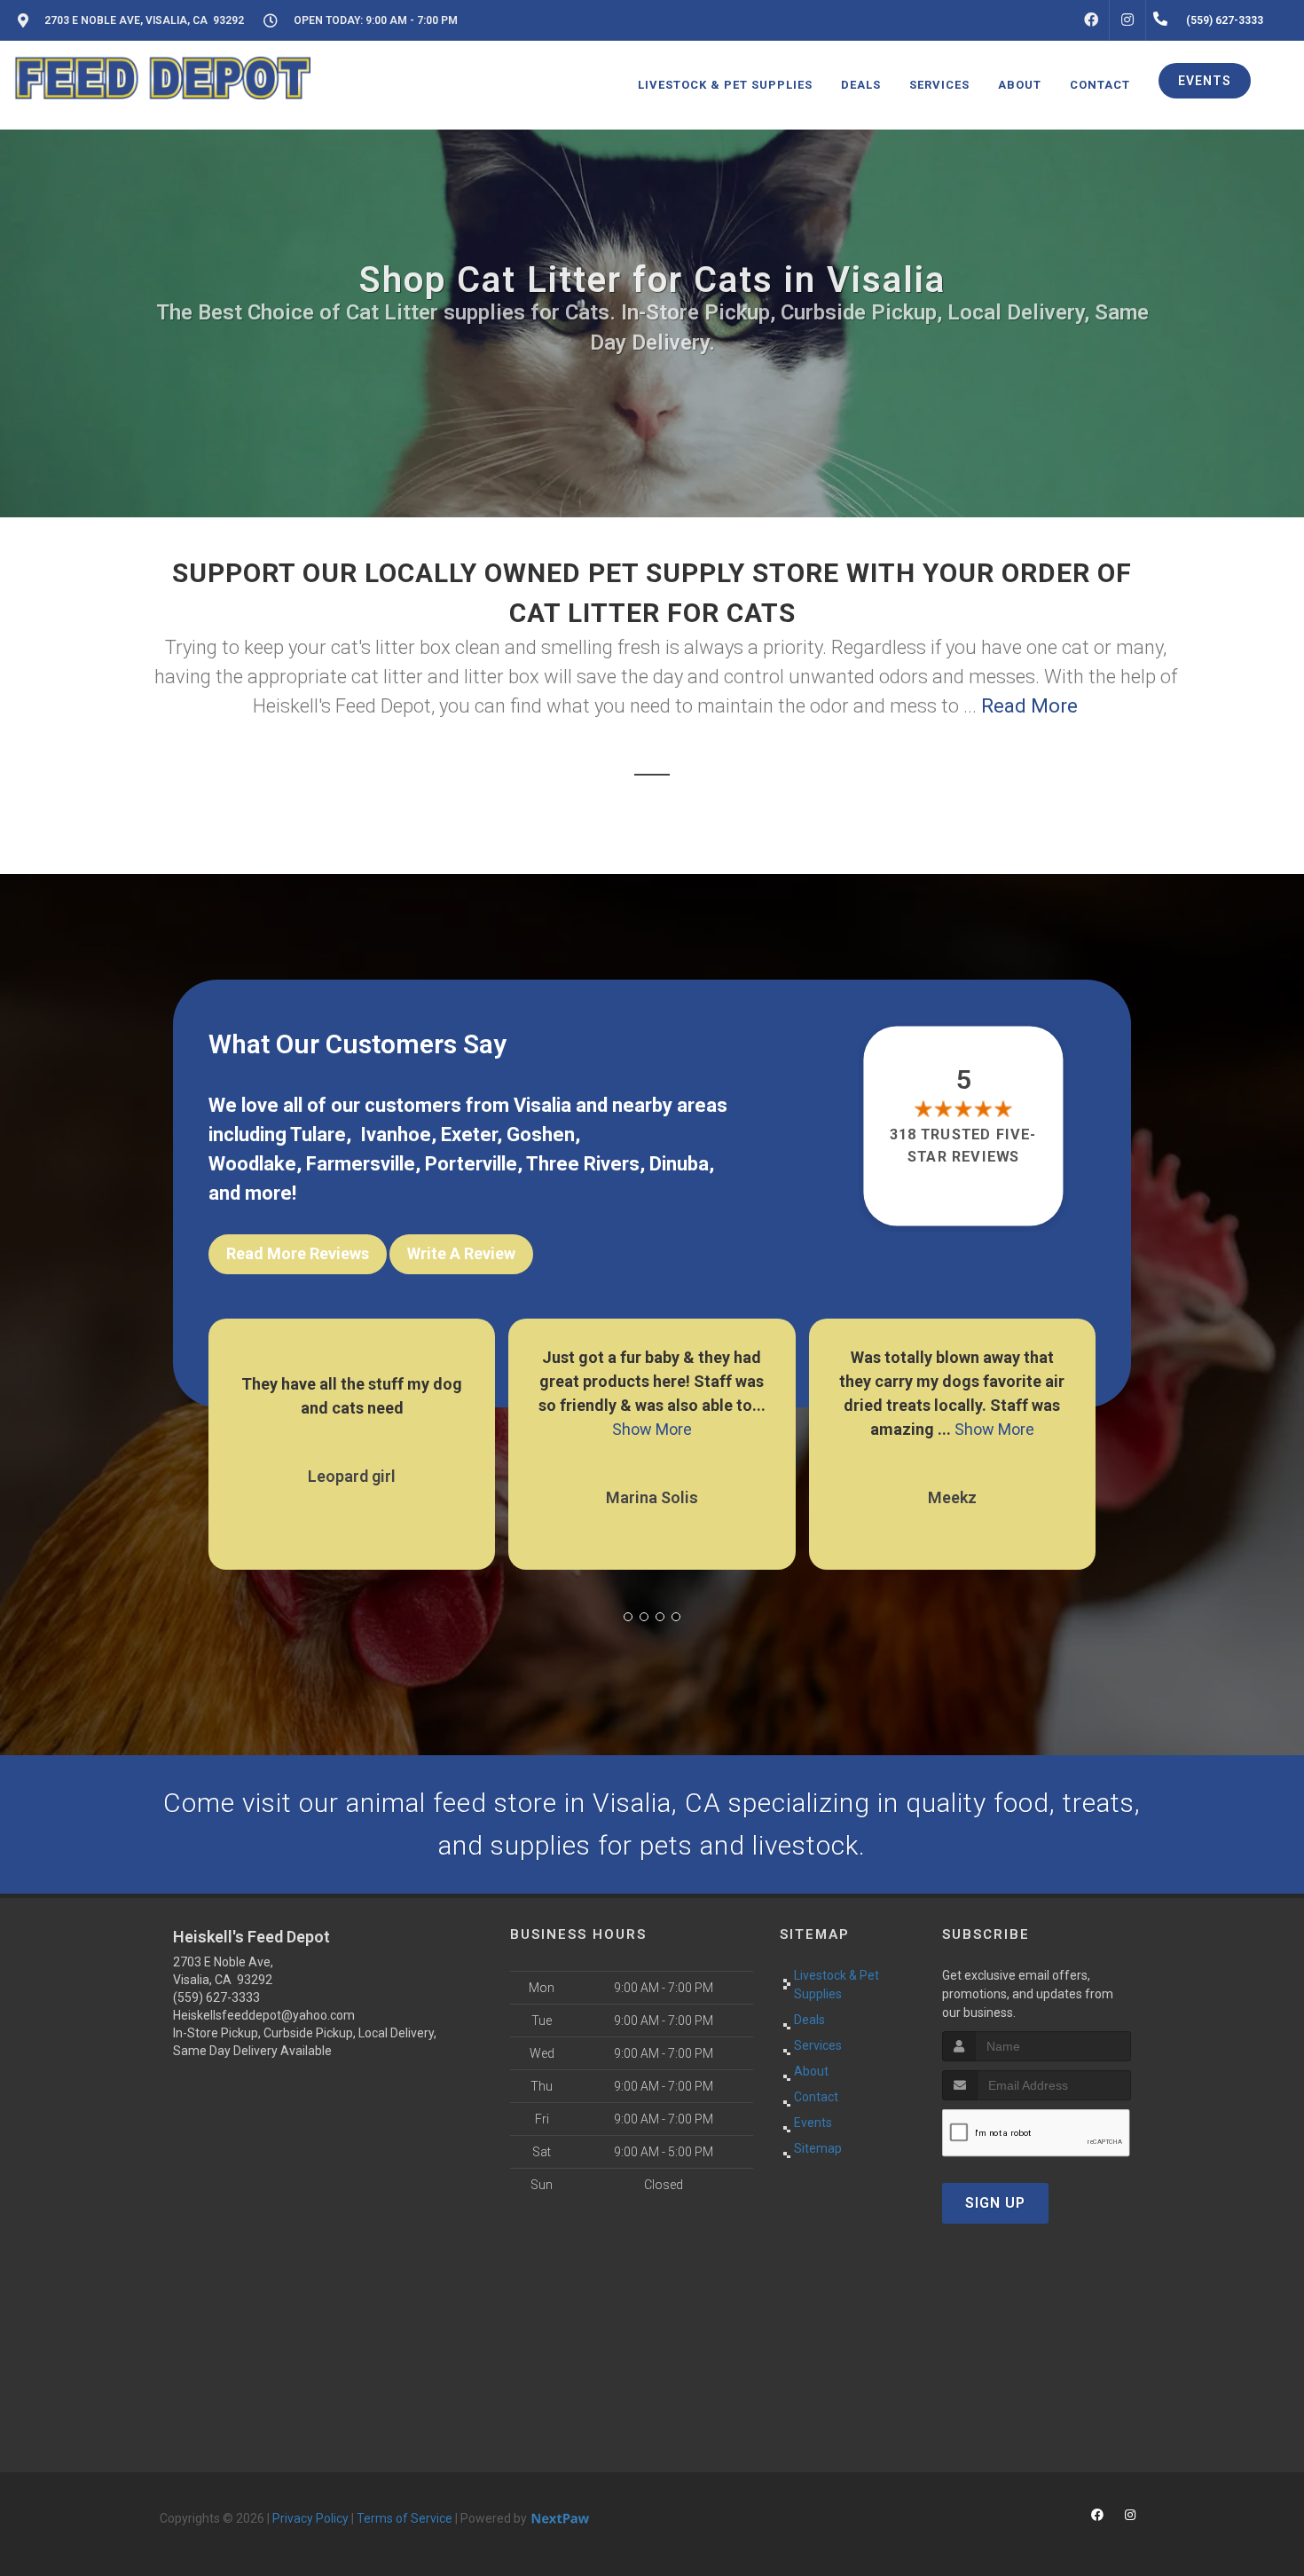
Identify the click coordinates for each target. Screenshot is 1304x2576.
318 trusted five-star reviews (964, 1145)
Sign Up (995, 2203)
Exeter (469, 1134)
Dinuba (679, 1164)
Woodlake (252, 1164)
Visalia (542, 1105)
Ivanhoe (396, 1134)
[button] (628, 1617)
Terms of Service (405, 2518)
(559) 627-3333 (216, 1997)
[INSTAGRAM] (1127, 20)
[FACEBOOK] (1091, 20)
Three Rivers (583, 1164)
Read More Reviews (298, 1253)
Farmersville (361, 1164)
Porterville (471, 1164)
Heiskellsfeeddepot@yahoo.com (264, 2015)
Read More (1029, 706)
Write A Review (461, 1253)
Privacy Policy (310, 2518)
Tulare (318, 1134)
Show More (352, 1429)
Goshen (541, 1134)
